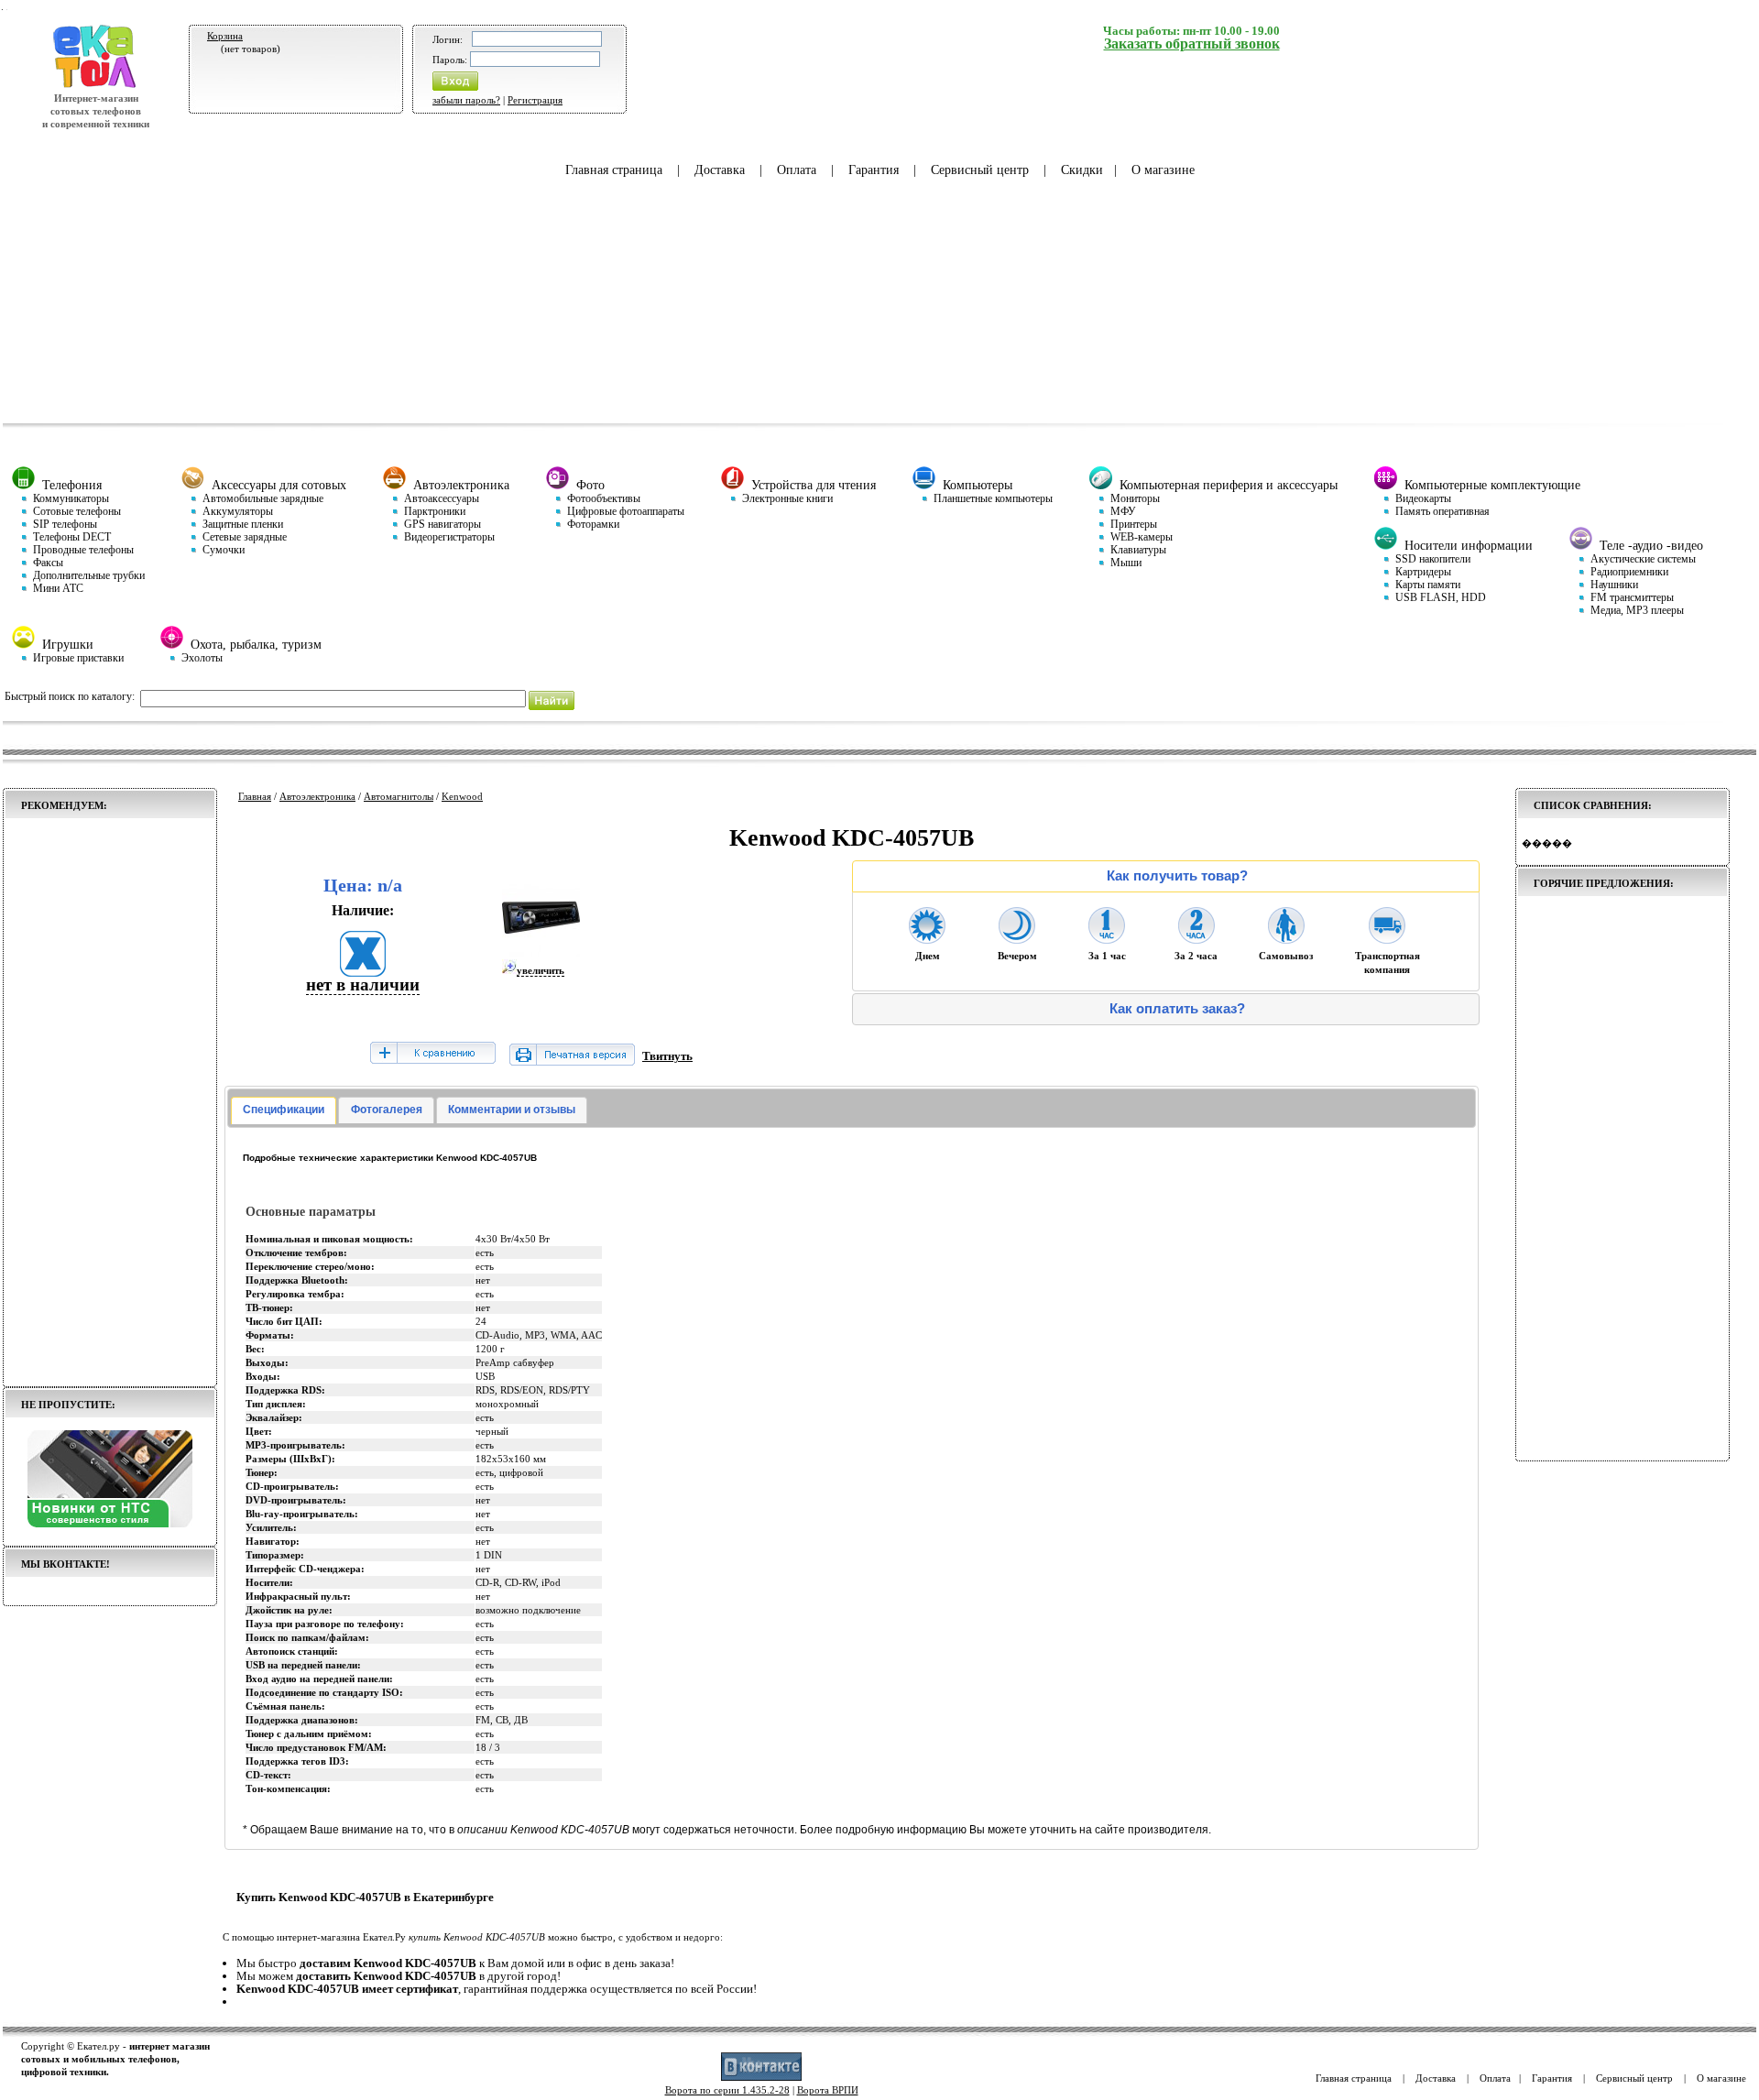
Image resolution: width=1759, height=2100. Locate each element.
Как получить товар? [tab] (1177, 876)
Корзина (225, 36)
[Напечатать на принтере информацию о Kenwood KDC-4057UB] (572, 1061)
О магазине (1163, 170)
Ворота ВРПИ (828, 2090)
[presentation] (284, 1110)
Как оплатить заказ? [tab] (1177, 1009)
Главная (255, 796)
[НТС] (110, 1524)
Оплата (797, 170)
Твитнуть (667, 1056)
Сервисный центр (980, 170)
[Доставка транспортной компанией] (1387, 938)
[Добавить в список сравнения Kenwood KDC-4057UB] (432, 1054)
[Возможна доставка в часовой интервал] (1107, 938)
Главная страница (614, 170)
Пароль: (450, 60)
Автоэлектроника (317, 796)
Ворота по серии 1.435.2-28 (727, 2090)
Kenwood (462, 796)
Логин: (448, 39)
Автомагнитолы (399, 796)
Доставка (720, 170)
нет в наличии (363, 984)
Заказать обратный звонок (1192, 44)
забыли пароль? (466, 100)
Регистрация (535, 100)
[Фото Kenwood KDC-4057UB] (541, 953)
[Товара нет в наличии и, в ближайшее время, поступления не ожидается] (363, 971)
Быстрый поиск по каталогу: (70, 696)
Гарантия (874, 170)
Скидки (1082, 170)
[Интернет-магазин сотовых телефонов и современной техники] (96, 85)
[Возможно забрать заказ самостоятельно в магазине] (1286, 938)
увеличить (541, 970)
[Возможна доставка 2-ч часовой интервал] (1196, 938)
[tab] (284, 1110)
